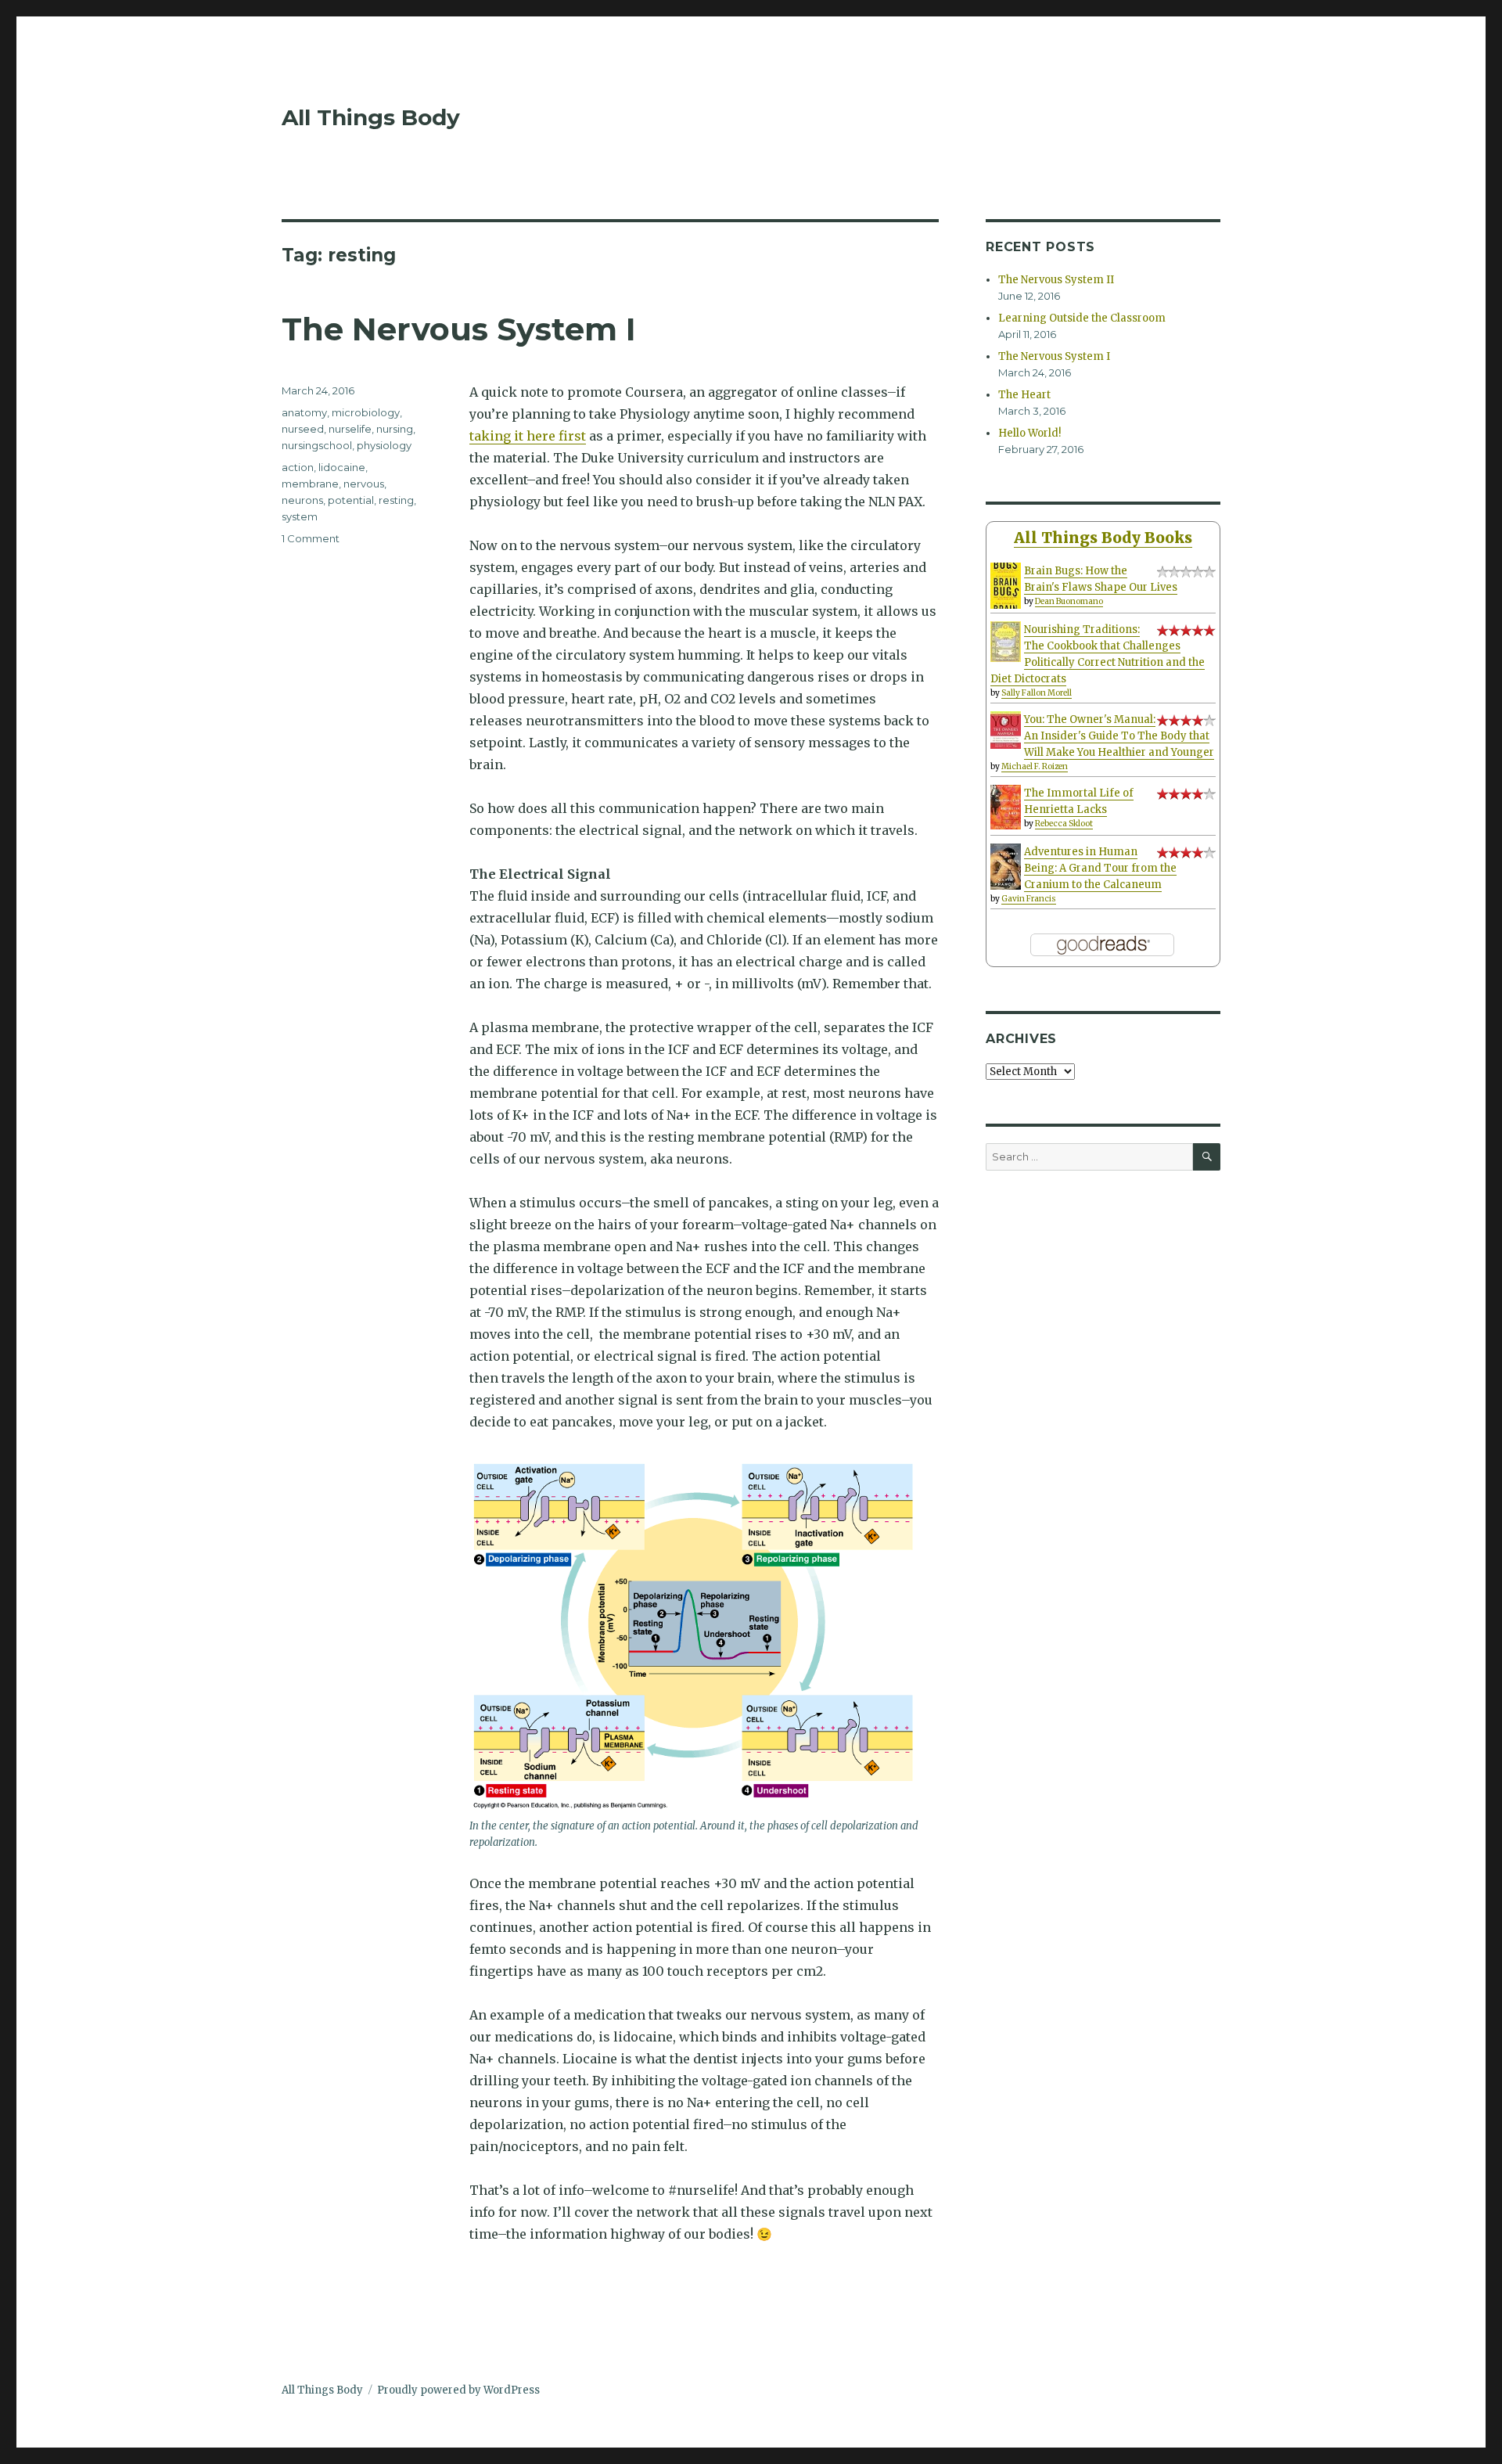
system (300, 516)
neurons (302, 500)
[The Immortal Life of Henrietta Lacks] (1006, 807)
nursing (395, 429)
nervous (364, 484)
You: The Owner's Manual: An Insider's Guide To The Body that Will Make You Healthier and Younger (1119, 736)
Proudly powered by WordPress (458, 2390)
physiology (384, 445)
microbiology (366, 412)
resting (396, 500)
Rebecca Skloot (1064, 824)
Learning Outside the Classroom (1082, 318)
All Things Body (371, 117)
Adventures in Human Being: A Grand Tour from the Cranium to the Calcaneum (1100, 868)
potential (351, 500)
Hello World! (1029, 433)
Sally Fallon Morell (1037, 693)
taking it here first (528, 436)
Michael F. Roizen (1035, 766)
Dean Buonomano (1069, 601)
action (298, 467)
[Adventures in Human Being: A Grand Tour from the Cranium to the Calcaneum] (1006, 867)
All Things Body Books (1103, 538)
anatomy (304, 412)
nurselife (350, 429)
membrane (310, 484)
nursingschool (317, 445)
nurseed (303, 429)
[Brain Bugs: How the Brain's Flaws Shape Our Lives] (1006, 586)
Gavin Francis (1029, 899)
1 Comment (311, 538)
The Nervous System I (459, 329)
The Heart (1024, 395)
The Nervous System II (1056, 280)
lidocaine (342, 467)
